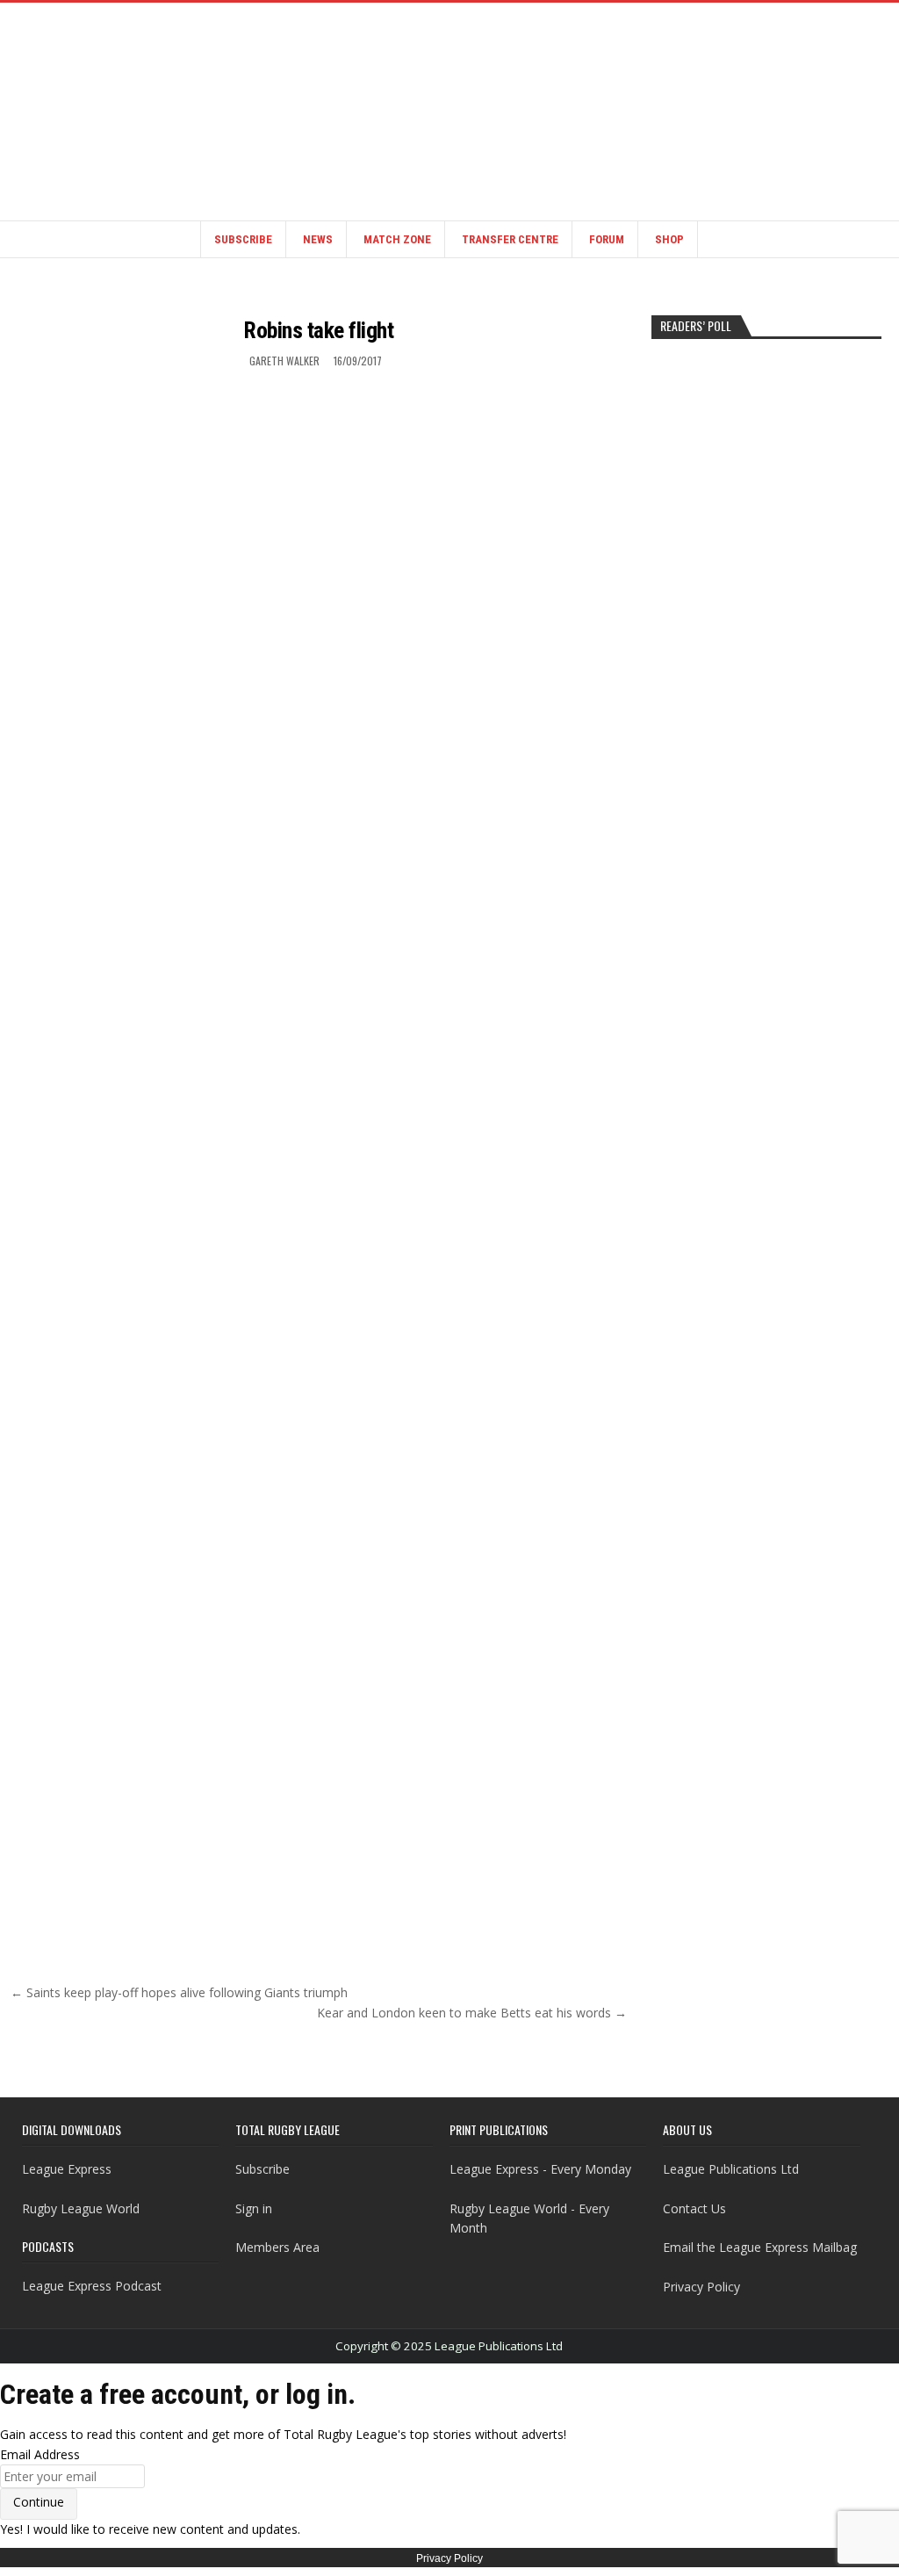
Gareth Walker (284, 361)
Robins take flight (318, 330)
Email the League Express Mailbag (760, 2247)
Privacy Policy (701, 2287)
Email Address (40, 2454)
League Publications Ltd (731, 2169)
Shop (669, 239)
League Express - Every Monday (540, 2169)
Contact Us (694, 2208)
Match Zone (397, 239)
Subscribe (243, 239)
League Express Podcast (92, 2286)
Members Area (277, 2247)
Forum (607, 239)
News (318, 239)
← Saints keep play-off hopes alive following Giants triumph (179, 1992)
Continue (39, 2502)
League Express (67, 2169)
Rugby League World (81, 2208)
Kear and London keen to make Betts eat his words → (472, 2013)
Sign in (254, 2208)
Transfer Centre (510, 239)
